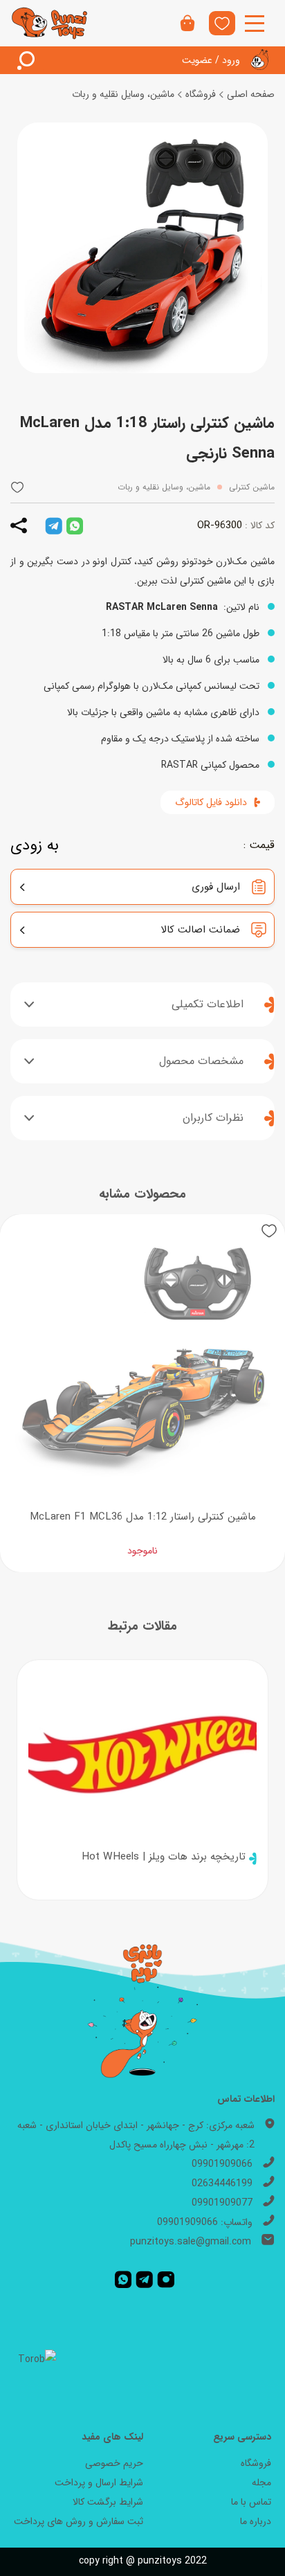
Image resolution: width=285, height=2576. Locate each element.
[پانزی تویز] (50, 23)
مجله (261, 2483)
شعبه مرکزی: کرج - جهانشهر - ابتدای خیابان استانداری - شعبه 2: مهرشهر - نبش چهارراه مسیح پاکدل (136, 2135)
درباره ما (256, 2521)
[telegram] (54, 525)
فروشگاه (201, 94)
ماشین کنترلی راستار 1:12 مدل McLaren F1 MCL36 (143, 1517)
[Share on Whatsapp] (75, 525)
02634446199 (222, 2183)
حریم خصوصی (114, 2463)
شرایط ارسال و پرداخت (99, 2483)
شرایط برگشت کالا (108, 2502)
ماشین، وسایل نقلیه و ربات (123, 94)
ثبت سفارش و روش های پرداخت (79, 2521)
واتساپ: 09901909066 (205, 2222)
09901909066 (222, 2164)
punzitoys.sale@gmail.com (191, 2242)
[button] (17, 487)
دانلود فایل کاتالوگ (211, 802)
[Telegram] (144, 2279)
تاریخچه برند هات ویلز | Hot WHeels (164, 1857)
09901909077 (222, 2203)
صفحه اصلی (251, 94)
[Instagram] (166, 2279)
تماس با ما (251, 2502)
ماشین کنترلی (252, 487)
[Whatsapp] (123, 2279)
